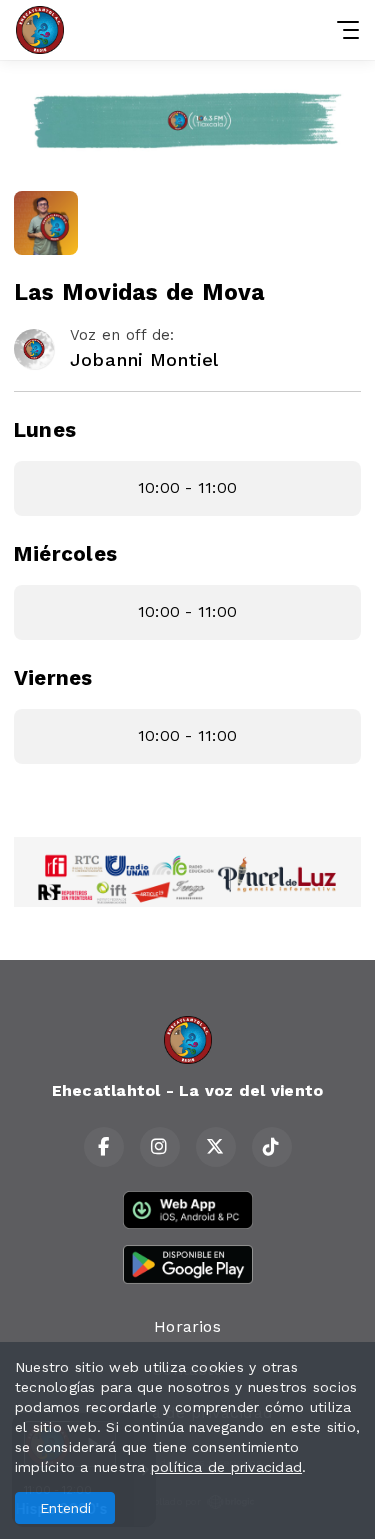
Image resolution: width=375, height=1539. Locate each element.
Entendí (65, 1508)
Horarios (187, 1326)
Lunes (45, 430)
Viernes (53, 678)
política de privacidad (226, 1467)
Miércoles (65, 554)
